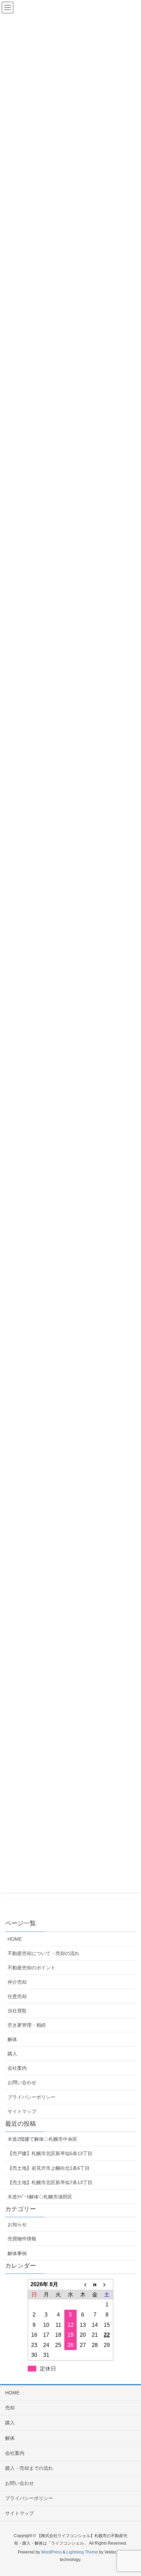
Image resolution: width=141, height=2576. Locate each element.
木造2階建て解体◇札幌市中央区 (42, 2139)
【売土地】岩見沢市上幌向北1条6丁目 (49, 2168)
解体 (12, 2039)
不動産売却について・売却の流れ (43, 1953)
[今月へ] (95, 2284)
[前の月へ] (83, 2284)
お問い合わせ (22, 2082)
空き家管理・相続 (27, 2025)
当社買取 (17, 2011)
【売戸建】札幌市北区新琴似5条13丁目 (50, 2153)
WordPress (51, 2552)
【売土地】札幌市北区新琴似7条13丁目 (50, 2182)
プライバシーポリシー (31, 2097)
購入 (12, 2054)
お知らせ (17, 2224)
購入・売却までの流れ (29, 2468)
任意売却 (17, 1996)
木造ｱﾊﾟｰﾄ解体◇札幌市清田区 (40, 2197)
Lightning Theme (82, 2552)
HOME (15, 1939)
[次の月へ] (107, 2284)
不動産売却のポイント (31, 1968)
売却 (10, 2408)
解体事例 (17, 2253)
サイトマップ (22, 2111)
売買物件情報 (22, 2239)
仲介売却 (17, 1982)
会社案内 (17, 2068)
